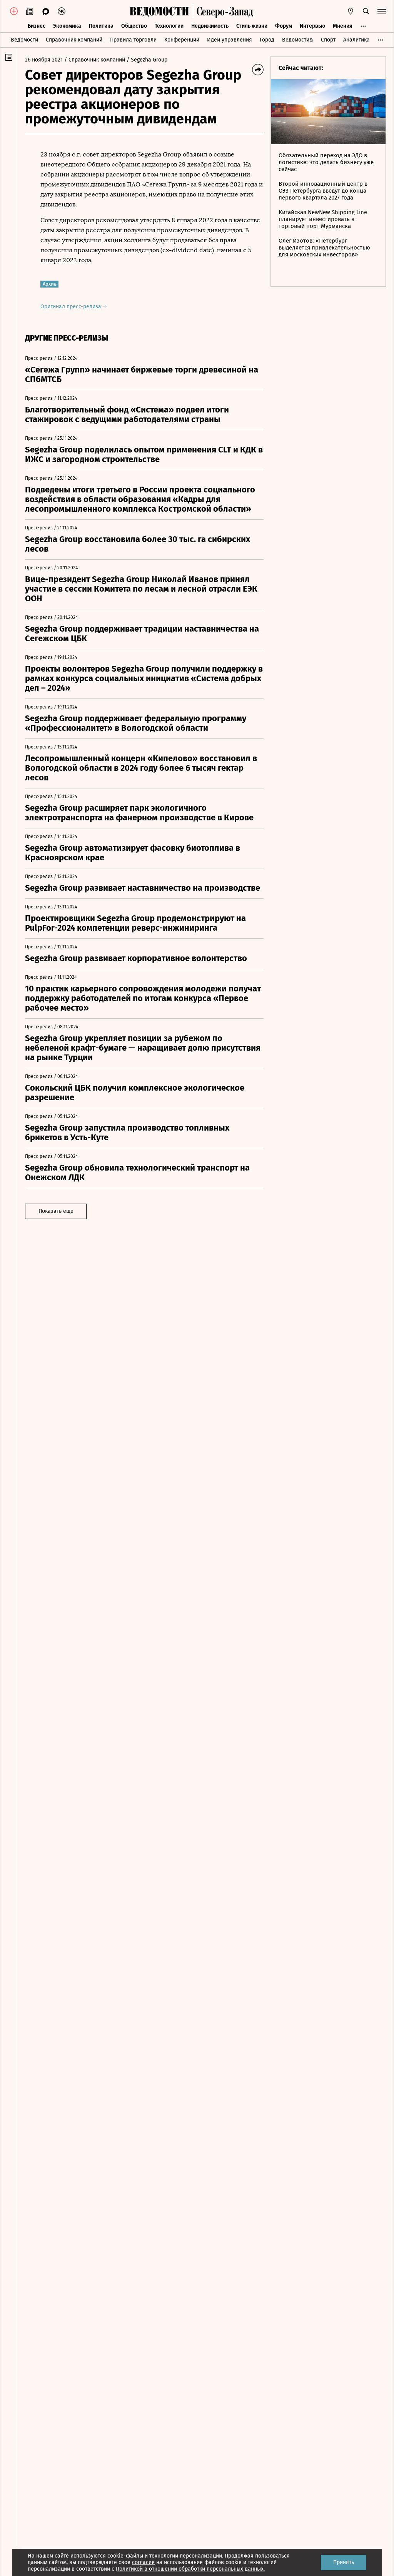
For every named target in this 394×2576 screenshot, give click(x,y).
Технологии (169, 26)
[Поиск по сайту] (366, 11)
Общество (134, 26)
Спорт (328, 40)
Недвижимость (210, 26)
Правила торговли (133, 40)
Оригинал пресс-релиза (72, 307)
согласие (143, 2562)
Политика (101, 26)
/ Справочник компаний (95, 60)
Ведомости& (298, 40)
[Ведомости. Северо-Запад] (223, 11)
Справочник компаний (74, 40)
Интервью (312, 26)
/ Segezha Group (147, 60)
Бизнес (37, 26)
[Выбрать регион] (351, 11)
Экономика (67, 26)
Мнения (343, 26)
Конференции (182, 40)
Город (267, 40)
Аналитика (356, 40)
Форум (284, 26)
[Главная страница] (159, 11)
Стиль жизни (252, 26)
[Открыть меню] (382, 11)
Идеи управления (230, 40)
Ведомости (24, 40)
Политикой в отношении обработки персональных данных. (190, 2569)
